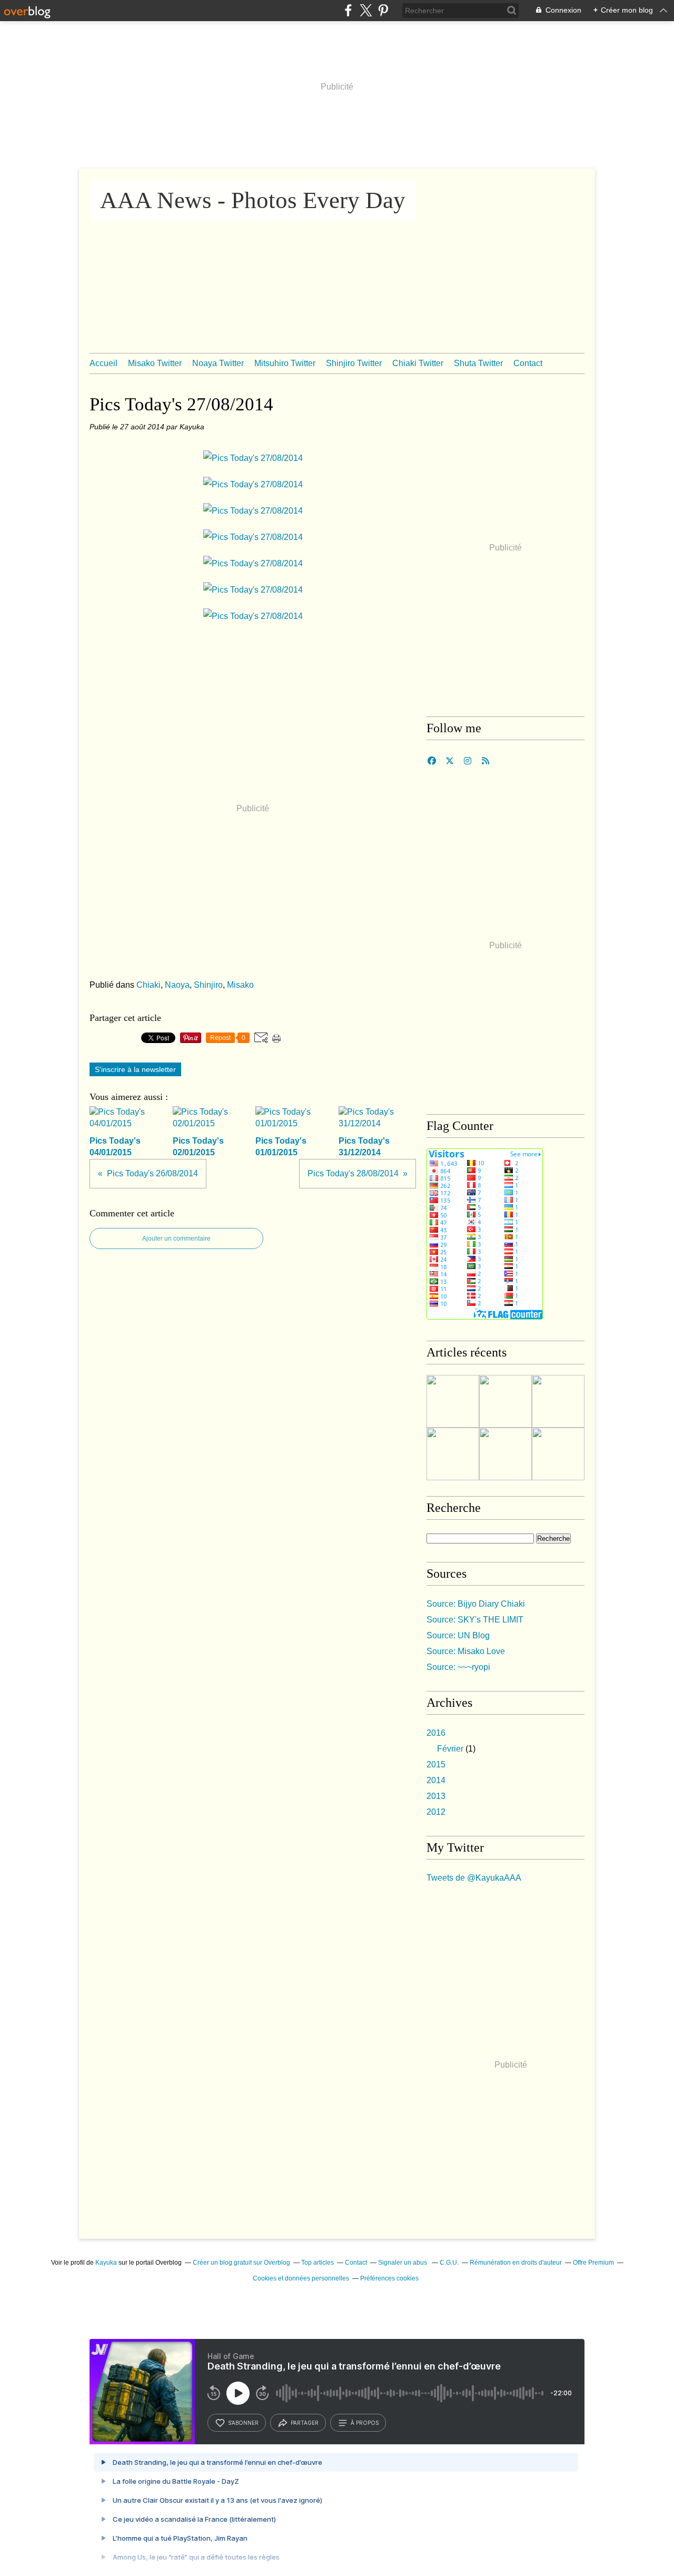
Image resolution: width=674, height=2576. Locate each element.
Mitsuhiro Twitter (285, 363)
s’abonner (243, 2423)
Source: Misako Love (466, 1651)
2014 (436, 1780)
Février (450, 1749)
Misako (240, 985)
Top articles (318, 2263)
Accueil (103, 363)
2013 (436, 1796)
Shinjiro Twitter (354, 363)
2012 (436, 1812)
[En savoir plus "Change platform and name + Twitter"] (453, 1401)
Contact (528, 363)
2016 (436, 1733)
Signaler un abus (403, 2263)
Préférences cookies (389, 2278)
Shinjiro (208, 985)
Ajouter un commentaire (176, 1238)
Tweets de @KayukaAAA (474, 1878)
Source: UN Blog (458, 1635)
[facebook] (348, 10)
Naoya (177, 985)
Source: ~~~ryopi (458, 1667)
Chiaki (148, 985)
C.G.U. (449, 2263)
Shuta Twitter (478, 363)
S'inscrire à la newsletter (135, 1069)
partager (305, 2423)
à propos (365, 2423)
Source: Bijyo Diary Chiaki (476, 1604)
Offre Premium (593, 2263)
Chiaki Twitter (418, 363)
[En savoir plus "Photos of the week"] (506, 1401)
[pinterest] (383, 10)
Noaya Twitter (218, 363)
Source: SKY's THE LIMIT (475, 1620)
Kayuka (106, 2263)
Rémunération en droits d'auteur (516, 2263)
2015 (436, 1764)
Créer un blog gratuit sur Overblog (241, 2263)
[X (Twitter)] (366, 10)
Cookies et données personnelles (301, 2278)
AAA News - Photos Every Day (253, 200)
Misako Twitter (155, 363)
